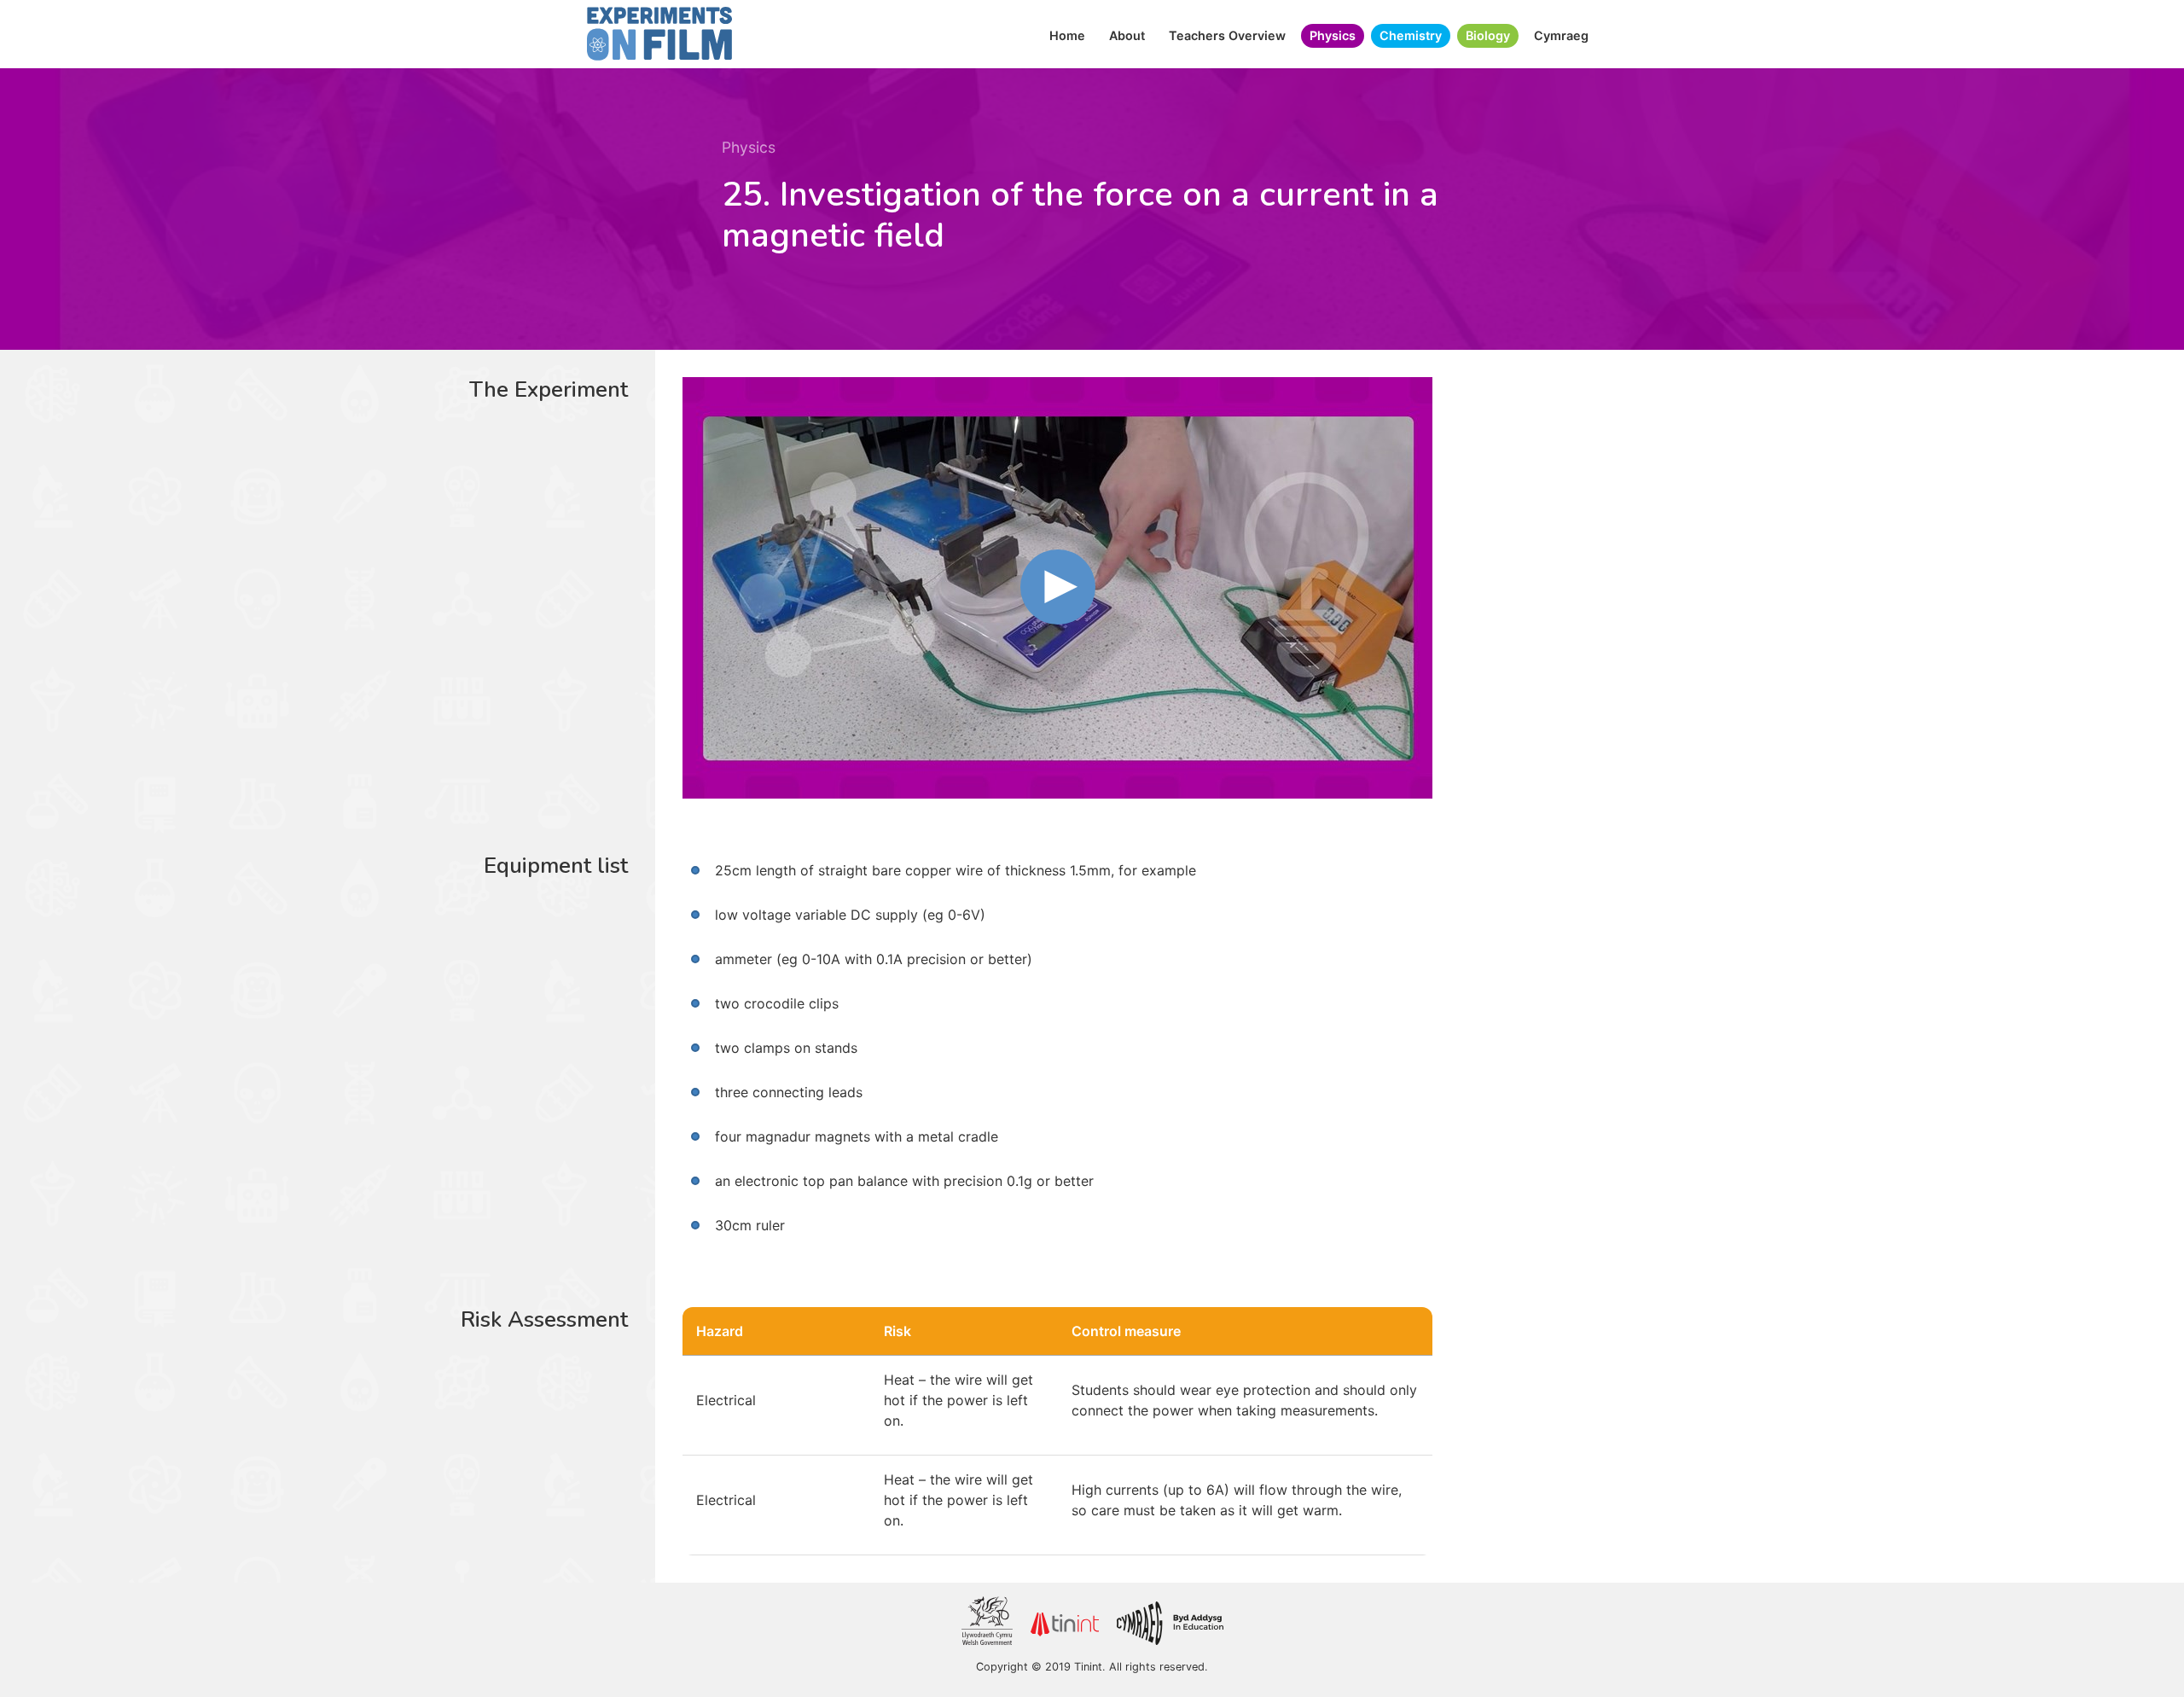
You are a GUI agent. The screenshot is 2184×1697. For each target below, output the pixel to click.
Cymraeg (1561, 35)
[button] (1058, 587)
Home (1067, 35)
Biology (1488, 35)
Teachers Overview (1227, 35)
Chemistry (1411, 35)
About (1127, 35)
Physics (1333, 35)
